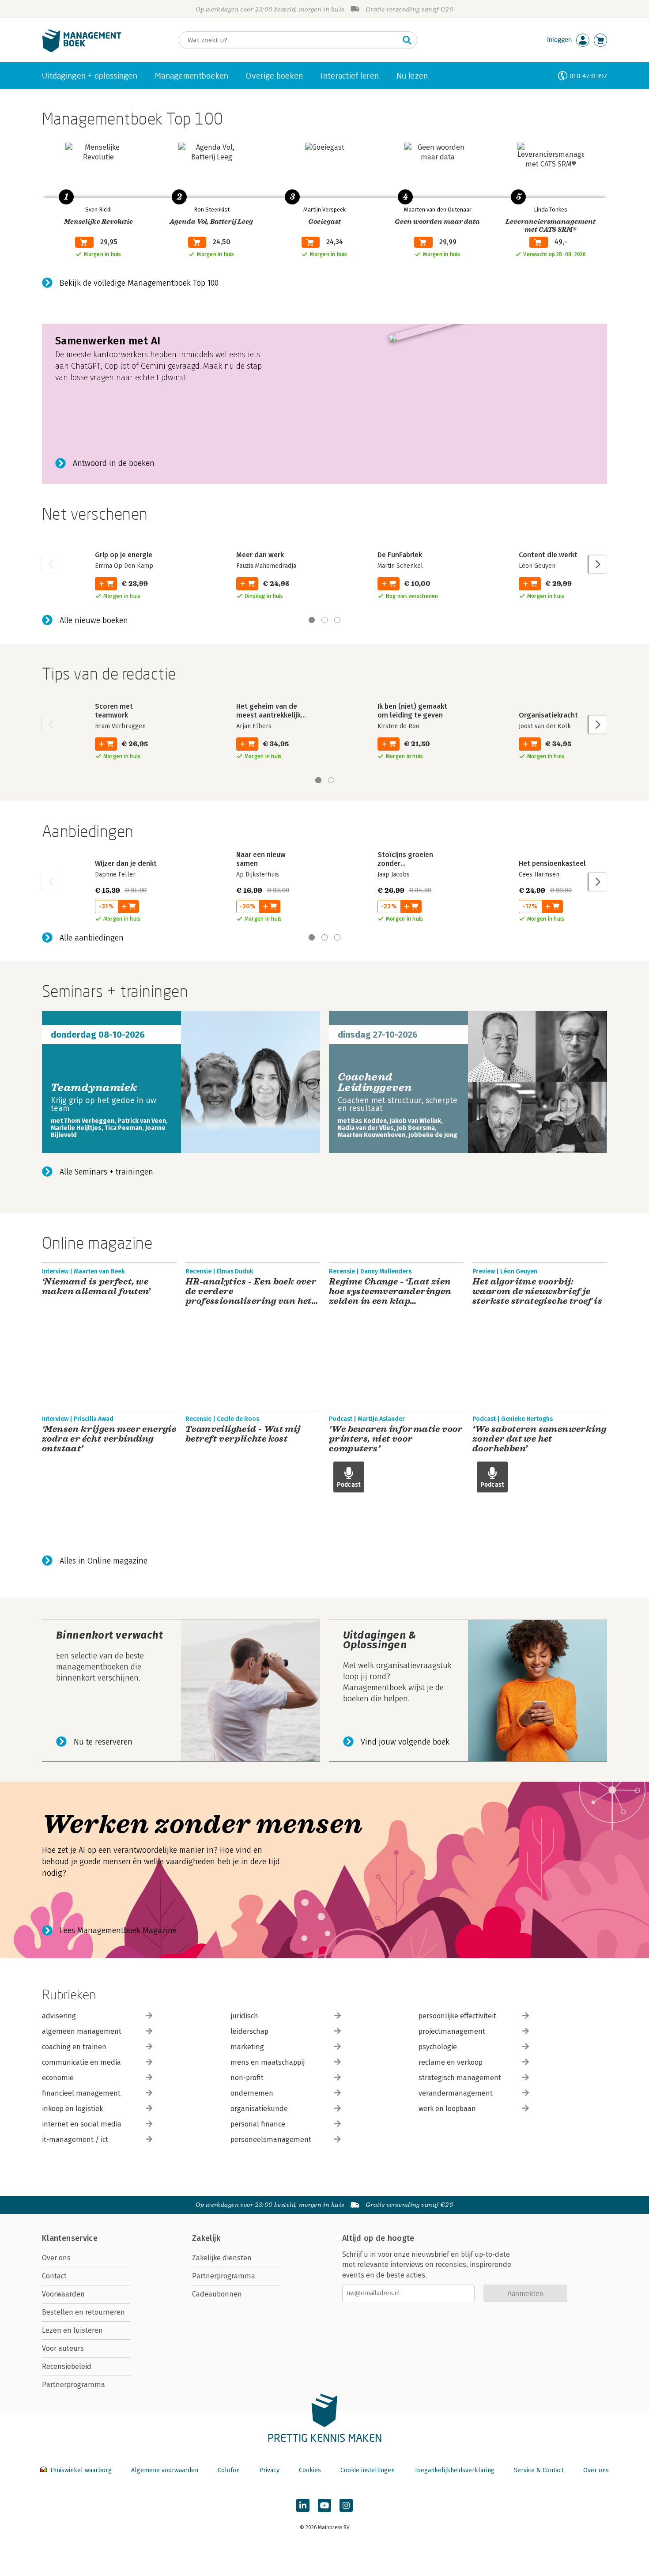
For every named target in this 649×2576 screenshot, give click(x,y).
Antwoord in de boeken (114, 463)
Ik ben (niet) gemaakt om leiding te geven (412, 711)
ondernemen (252, 2093)
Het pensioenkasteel (552, 863)
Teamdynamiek (94, 1088)
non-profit (247, 2078)
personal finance (258, 2124)
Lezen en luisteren (72, 2330)
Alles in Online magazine (104, 1561)
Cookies (310, 2470)
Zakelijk (206, 2238)
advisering (59, 2016)
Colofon (229, 2470)
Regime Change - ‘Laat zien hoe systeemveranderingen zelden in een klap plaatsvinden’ (390, 1292)
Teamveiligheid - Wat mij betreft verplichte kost (243, 1434)
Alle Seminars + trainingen (106, 1172)
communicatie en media (81, 2062)
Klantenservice (70, 2238)
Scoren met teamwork (114, 711)
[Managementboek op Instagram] (346, 2505)
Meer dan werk (260, 555)
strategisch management (460, 2078)
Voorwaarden (63, 2294)
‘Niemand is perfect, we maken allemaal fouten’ (96, 1287)
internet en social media (82, 2124)
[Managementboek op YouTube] (324, 2505)
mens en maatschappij (268, 2062)
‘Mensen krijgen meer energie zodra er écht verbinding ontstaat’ (109, 1439)
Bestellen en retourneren (83, 2312)
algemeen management (82, 2031)
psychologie (438, 2047)
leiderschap (249, 2031)
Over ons (56, 2258)
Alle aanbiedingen (92, 938)
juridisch (244, 2016)
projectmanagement (452, 2031)
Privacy (269, 2470)
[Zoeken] (407, 40)
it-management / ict (75, 2140)
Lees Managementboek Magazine (118, 1930)
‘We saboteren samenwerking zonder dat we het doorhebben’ (539, 1439)
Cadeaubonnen (217, 2294)
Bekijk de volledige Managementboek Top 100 (139, 283)
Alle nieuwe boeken (94, 620)
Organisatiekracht (548, 715)
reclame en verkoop (451, 2062)
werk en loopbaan (447, 2109)
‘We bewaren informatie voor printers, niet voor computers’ (396, 1439)
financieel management (81, 2093)
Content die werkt (548, 555)
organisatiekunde (259, 2109)
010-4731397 (588, 76)
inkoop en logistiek (72, 2109)
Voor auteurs (63, 2348)
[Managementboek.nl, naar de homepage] (82, 50)
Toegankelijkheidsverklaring (454, 2470)
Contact (54, 2276)
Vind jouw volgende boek (405, 1742)
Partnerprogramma (74, 2385)
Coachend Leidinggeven (375, 1082)
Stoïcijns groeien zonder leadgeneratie (405, 863)
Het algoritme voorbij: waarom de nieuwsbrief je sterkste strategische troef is (537, 1292)
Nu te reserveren (103, 1742)
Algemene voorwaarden (165, 2470)
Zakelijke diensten (222, 2258)
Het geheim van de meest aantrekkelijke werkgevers (270, 715)
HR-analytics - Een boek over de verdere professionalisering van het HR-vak (251, 1292)
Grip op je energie (124, 555)
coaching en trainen (74, 2047)
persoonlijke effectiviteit (457, 2016)
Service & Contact (539, 2470)
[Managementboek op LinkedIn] (303, 2505)
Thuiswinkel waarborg (81, 2470)
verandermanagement (456, 2093)
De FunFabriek (400, 555)
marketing (247, 2047)
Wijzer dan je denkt (126, 863)
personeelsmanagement (271, 2140)
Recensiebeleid (67, 2366)
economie (58, 2078)
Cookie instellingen (368, 2470)
